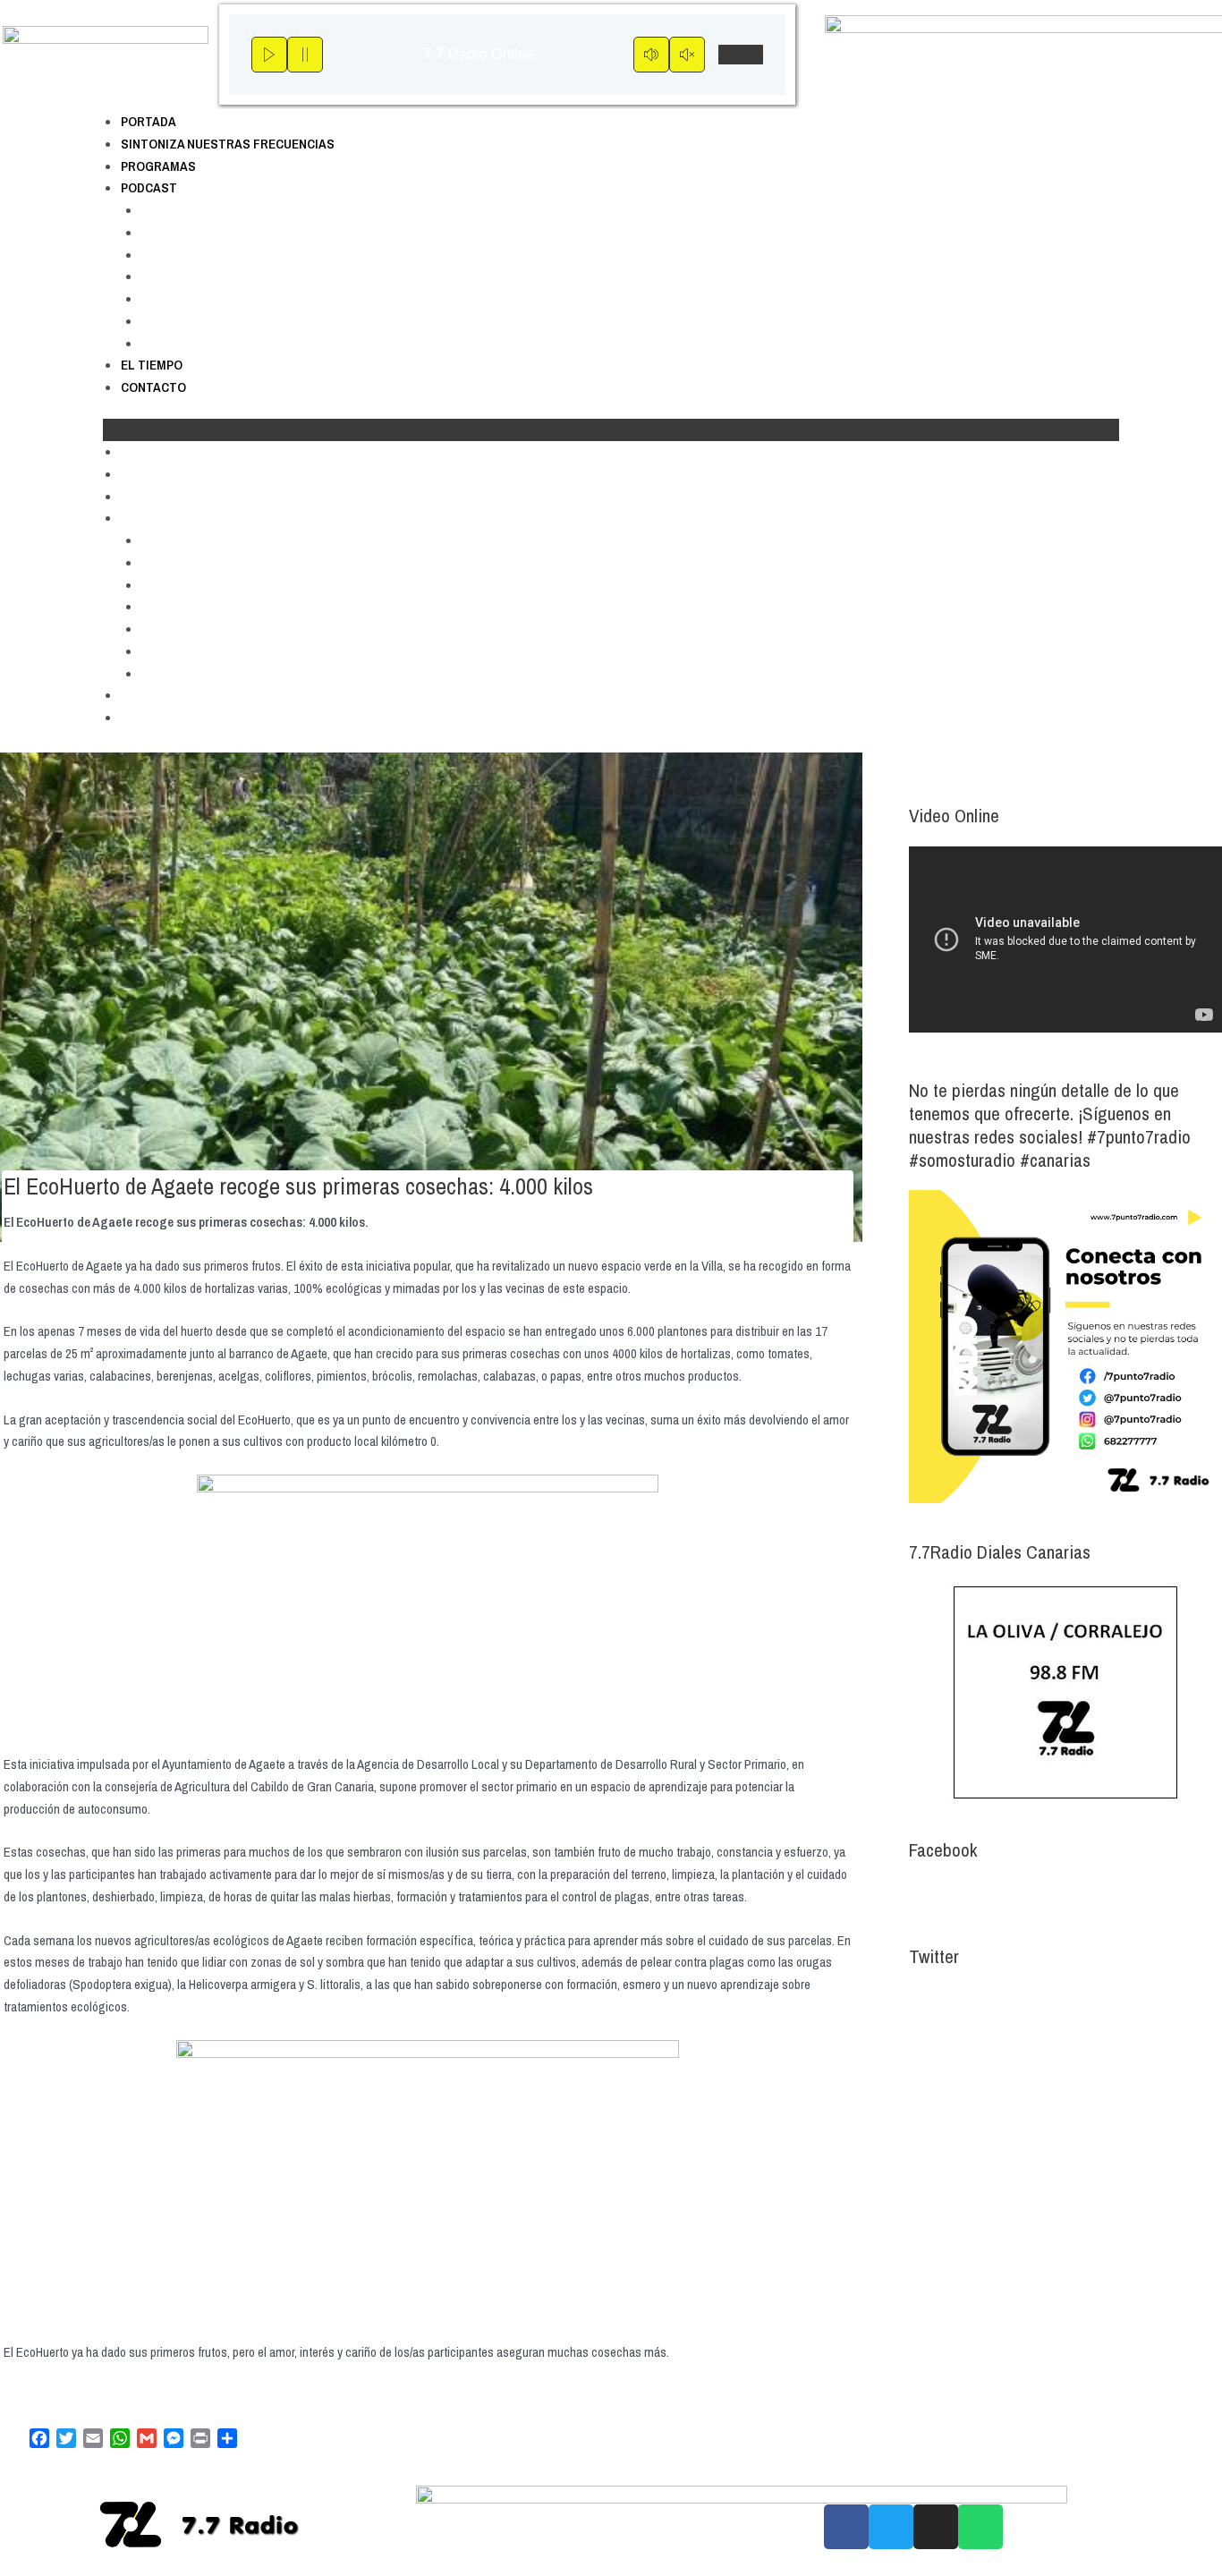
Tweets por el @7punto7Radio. (987, 2000)
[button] (611, 430)
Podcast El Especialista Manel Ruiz (245, 298)
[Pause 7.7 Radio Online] (305, 55)
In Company (177, 276)
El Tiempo (152, 365)
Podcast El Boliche (196, 232)
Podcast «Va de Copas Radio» (231, 343)
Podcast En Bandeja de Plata (226, 321)
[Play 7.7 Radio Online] (269, 55)
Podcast (149, 187)
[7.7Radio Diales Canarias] (1065, 1692)
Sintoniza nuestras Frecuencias (228, 144)
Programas (158, 166)
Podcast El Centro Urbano (218, 255)
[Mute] (651, 55)
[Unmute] (687, 55)
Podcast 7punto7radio (205, 210)
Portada (149, 121)
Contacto (153, 387)
